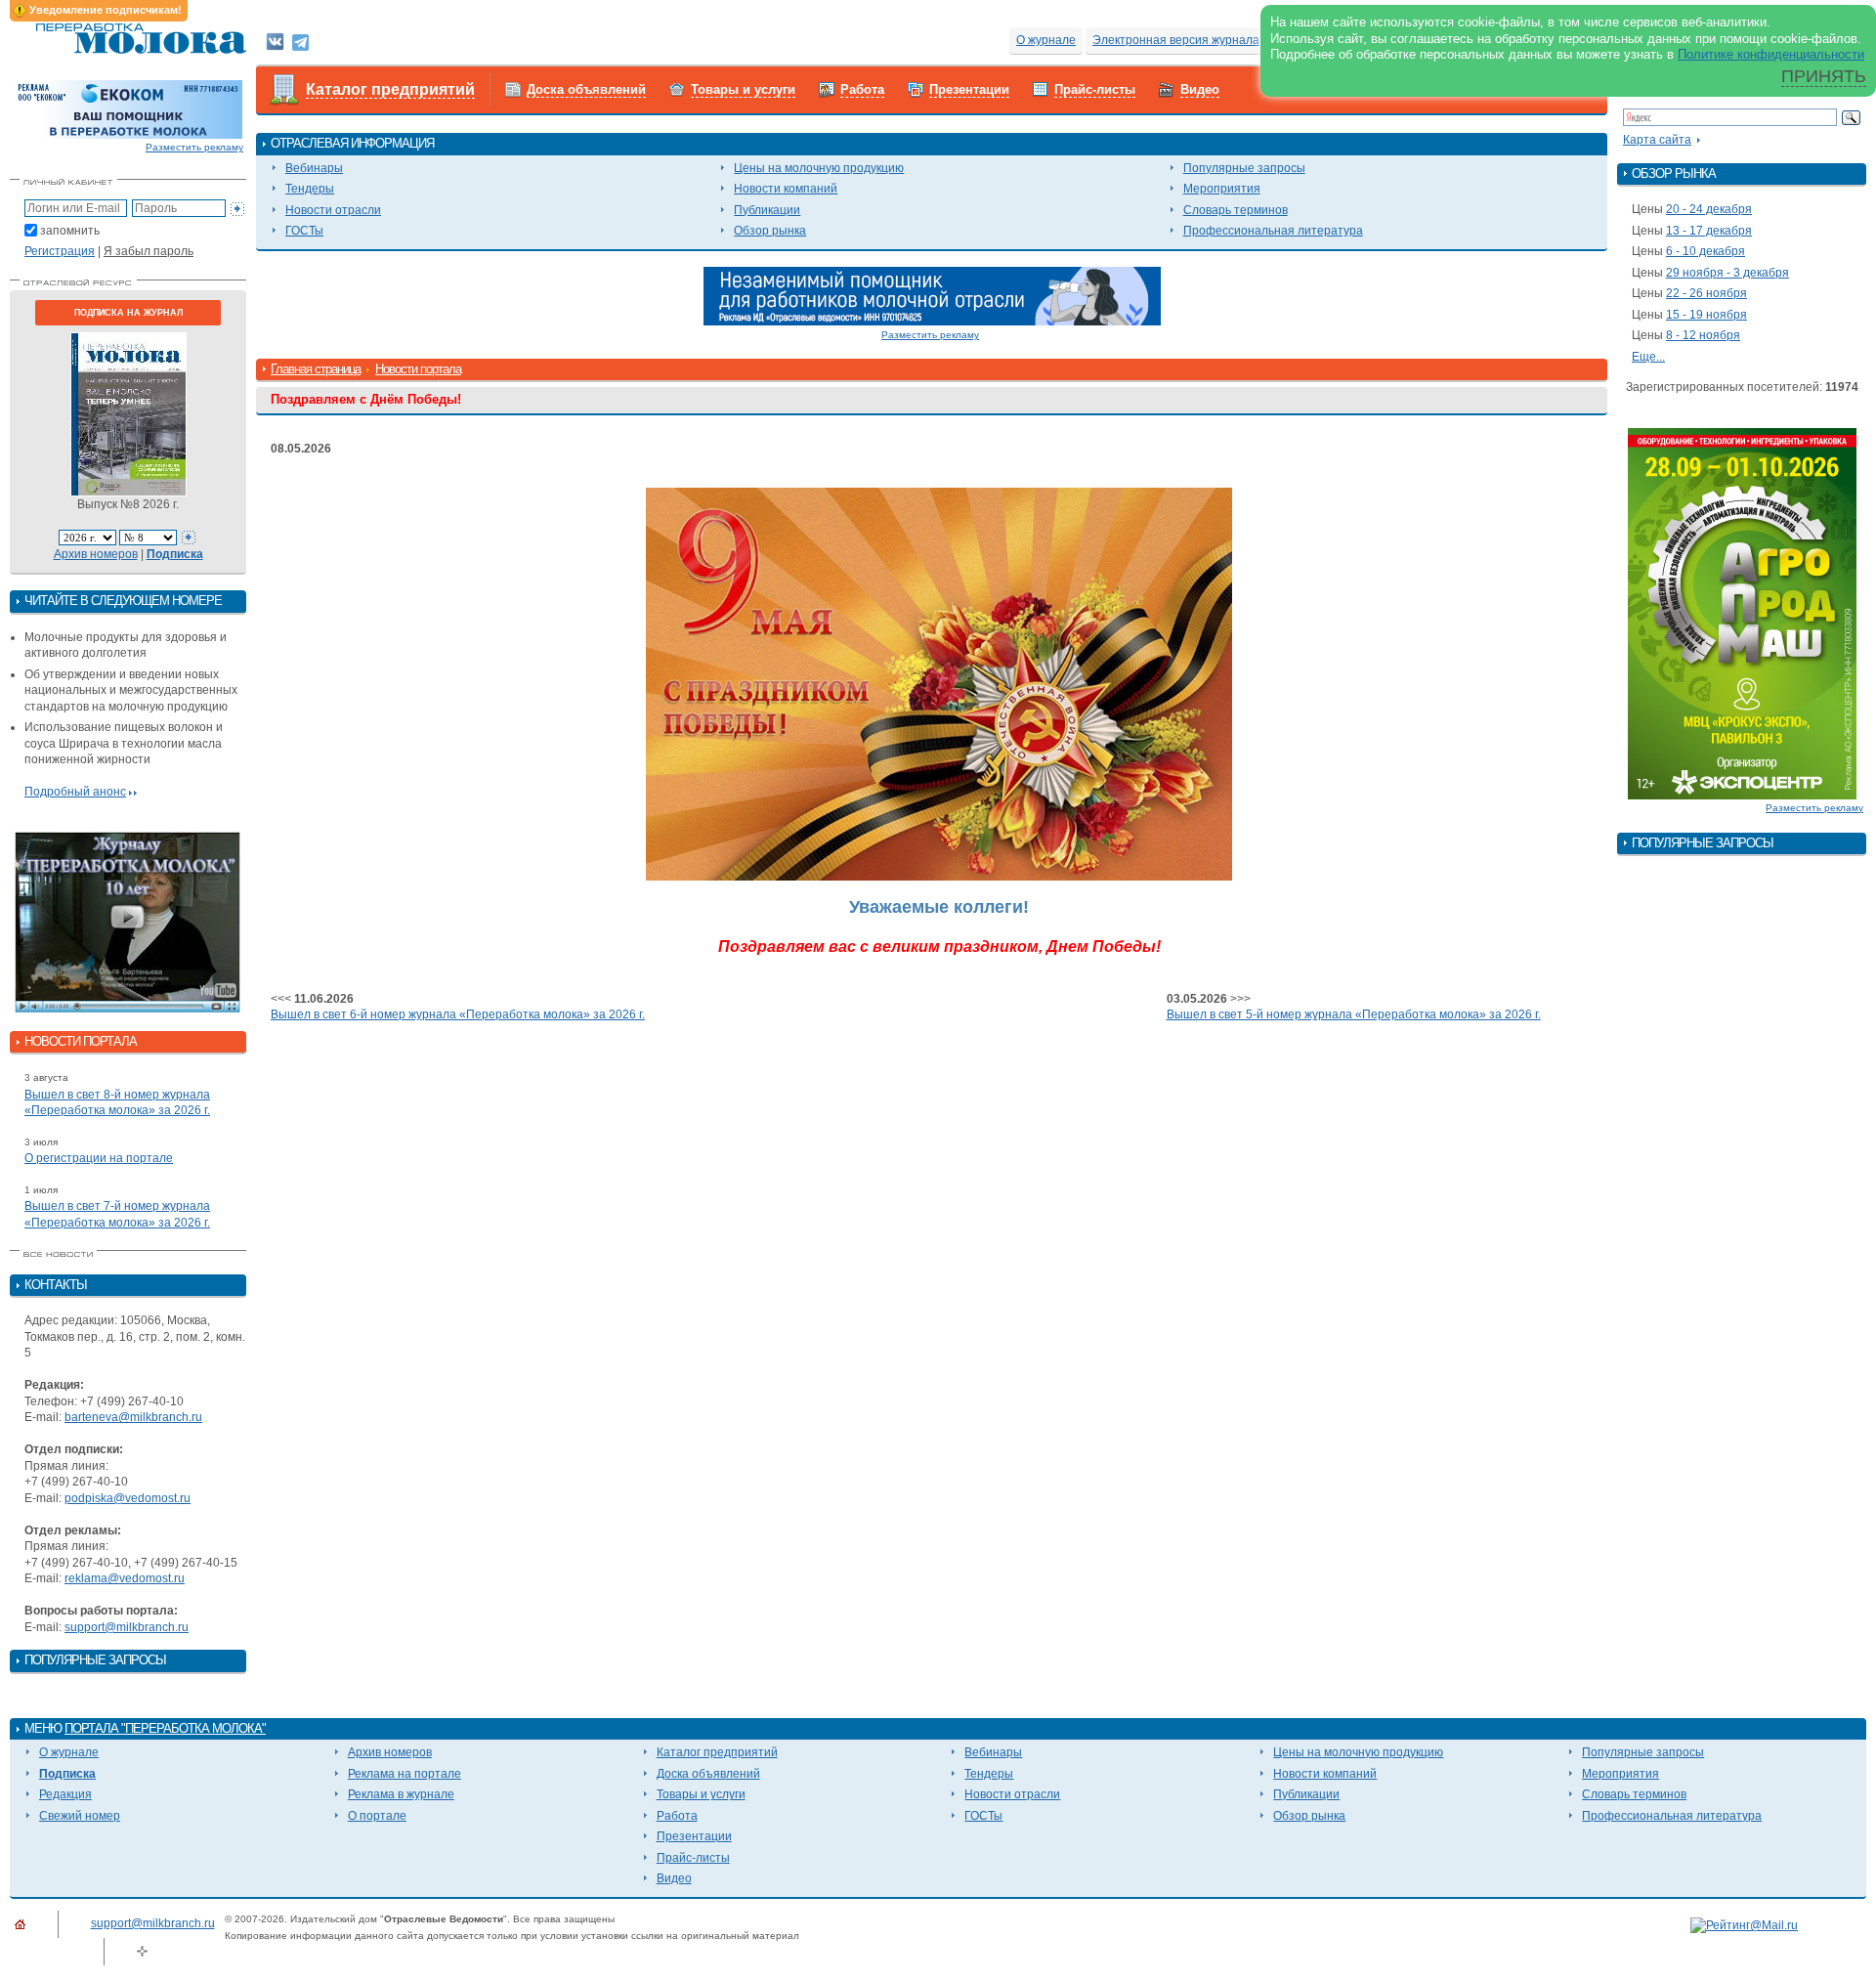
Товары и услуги (743, 89)
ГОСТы (304, 231)
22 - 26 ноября (1706, 293)
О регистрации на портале (99, 1158)
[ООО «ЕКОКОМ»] (128, 108)
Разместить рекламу (194, 147)
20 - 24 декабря (1709, 209)
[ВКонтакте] (275, 41)
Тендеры (310, 189)
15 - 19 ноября (1706, 315)
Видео (1200, 89)
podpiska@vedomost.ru (128, 1498)
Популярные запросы (1244, 168)
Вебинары (314, 168)
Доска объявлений (586, 89)
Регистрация (60, 251)
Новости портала (418, 369)
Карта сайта (1657, 140)
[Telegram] (300, 41)
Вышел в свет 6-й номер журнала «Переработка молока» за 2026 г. (458, 1014)
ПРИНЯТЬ (1824, 76)
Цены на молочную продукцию (819, 168)
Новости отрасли (333, 210)
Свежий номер (80, 1816)
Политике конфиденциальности (1771, 54)
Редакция (65, 1794)
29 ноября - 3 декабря (1727, 273)
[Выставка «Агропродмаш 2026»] (1742, 613)
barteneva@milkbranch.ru (133, 1417)
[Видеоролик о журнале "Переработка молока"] (128, 923)
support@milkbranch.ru (127, 1627)
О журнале (1046, 40)
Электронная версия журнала (1176, 40)
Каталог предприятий (390, 89)
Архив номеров (96, 554)
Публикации (767, 210)
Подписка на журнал (128, 313)
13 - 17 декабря (1709, 231)
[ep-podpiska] (932, 295)
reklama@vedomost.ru (125, 1578)
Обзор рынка (770, 231)
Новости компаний (786, 189)
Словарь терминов (1236, 210)
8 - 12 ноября (1703, 335)
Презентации (969, 89)
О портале (377, 1816)
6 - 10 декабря (1705, 251)
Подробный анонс (75, 792)
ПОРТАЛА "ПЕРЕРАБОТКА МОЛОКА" (165, 1728)
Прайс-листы (1095, 89)
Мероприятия (1222, 189)
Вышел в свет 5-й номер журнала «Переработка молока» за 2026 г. (1354, 1014)
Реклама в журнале (401, 1794)
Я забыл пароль (149, 251)
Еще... (1648, 357)
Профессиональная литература (1273, 231)
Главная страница (316, 369)
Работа (862, 89)
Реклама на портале (405, 1774)
